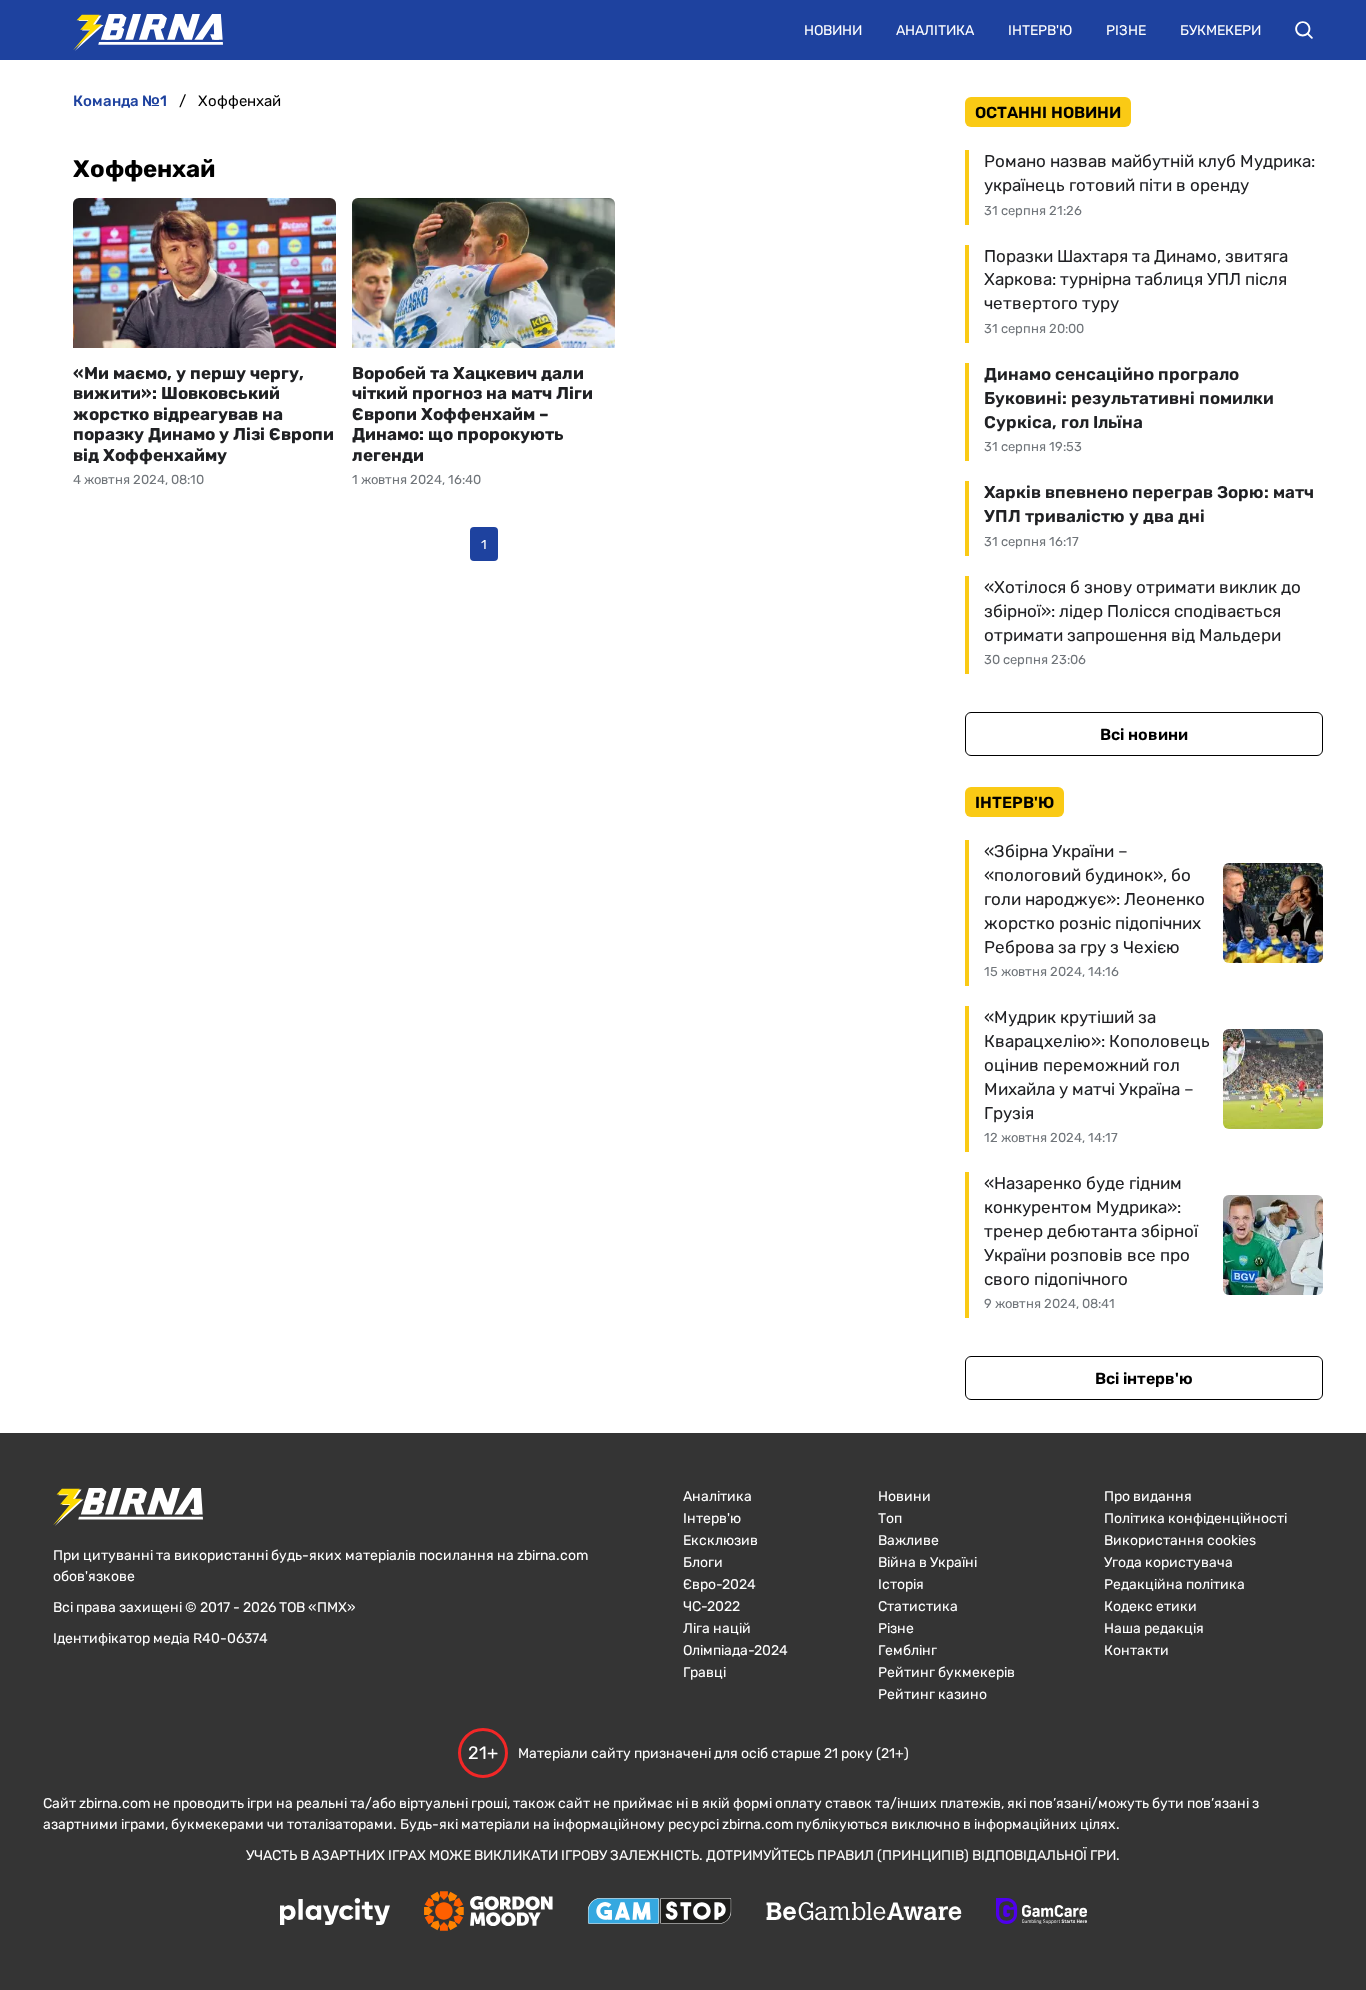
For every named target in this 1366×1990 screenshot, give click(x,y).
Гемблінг (907, 1650)
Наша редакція (1154, 1628)
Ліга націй (717, 1628)
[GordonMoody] (488, 1913)
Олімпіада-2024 (735, 1650)
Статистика (918, 1606)
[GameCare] (1041, 1913)
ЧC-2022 (711, 1606)
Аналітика (935, 30)
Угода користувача (1168, 1562)
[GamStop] (659, 1913)
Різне (1126, 30)
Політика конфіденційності (1195, 1518)
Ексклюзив (720, 1540)
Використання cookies (1180, 1540)
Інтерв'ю (1040, 30)
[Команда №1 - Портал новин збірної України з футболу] (138, 30)
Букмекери (1220, 30)
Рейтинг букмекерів (946, 1672)
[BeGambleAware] (864, 1913)
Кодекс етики (1150, 1606)
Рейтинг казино (932, 1694)
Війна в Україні (927, 1562)
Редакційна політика (1174, 1584)
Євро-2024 (719, 1584)
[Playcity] (335, 1913)
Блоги (703, 1562)
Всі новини (1144, 734)
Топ (890, 1518)
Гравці (704, 1672)
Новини (833, 30)
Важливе (908, 1540)
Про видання (1148, 1496)
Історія (901, 1584)
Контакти (1136, 1650)
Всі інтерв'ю (1144, 1378)
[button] (1304, 30)
